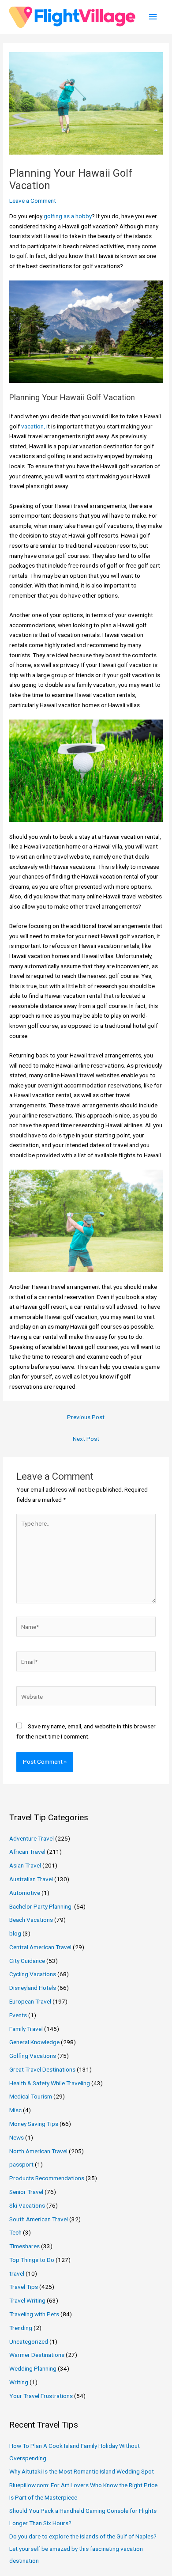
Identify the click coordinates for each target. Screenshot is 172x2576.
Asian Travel (25, 1865)
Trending (21, 2328)
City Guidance (27, 1961)
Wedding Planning (33, 2368)
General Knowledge (34, 2042)
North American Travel (38, 2151)
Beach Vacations (31, 1920)
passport (21, 2164)
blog (15, 1933)
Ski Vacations (27, 2205)
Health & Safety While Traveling (50, 2083)
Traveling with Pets (34, 2314)
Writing (19, 2382)
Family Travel (26, 2029)
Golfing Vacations (33, 2056)
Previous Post (86, 1417)
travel (17, 2273)
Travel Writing (27, 2300)
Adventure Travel (32, 1838)
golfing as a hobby (68, 216)
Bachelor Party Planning (41, 1906)
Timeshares (24, 2246)
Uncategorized (29, 2341)
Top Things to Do (32, 2260)
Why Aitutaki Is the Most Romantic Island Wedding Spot (82, 2471)
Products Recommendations (47, 2178)
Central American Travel (40, 1947)
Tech (15, 2232)
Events (18, 2015)
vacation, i (34, 426)
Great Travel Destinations (42, 2069)
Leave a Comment (33, 201)
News (17, 2137)
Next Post (86, 1439)
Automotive (25, 1893)
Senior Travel (26, 2192)
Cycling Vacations (33, 1974)
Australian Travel (31, 1879)
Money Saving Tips (34, 2124)
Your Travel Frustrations (41, 2396)
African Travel (27, 1852)
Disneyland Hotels (33, 1988)
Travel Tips (24, 2287)
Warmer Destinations (37, 2355)
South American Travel (39, 2219)
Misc (15, 2110)
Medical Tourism (31, 2096)
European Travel (30, 2001)
